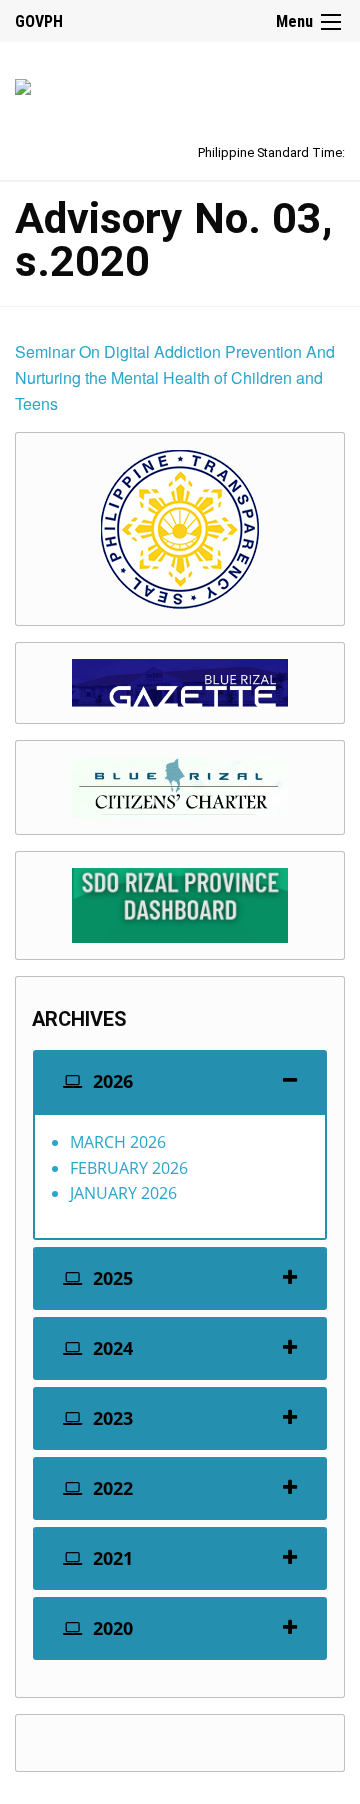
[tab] (180, 1081)
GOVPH (39, 21)
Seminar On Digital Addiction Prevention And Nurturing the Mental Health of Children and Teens (175, 377)
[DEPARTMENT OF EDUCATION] (23, 83)
